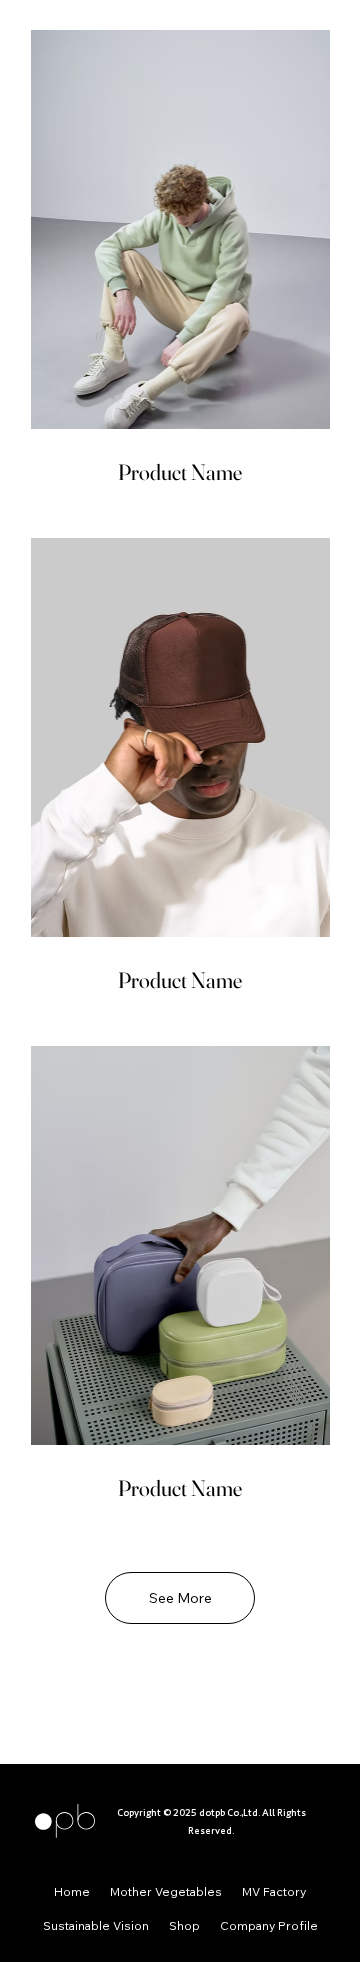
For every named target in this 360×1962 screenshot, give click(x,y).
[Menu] (43, 1719)
